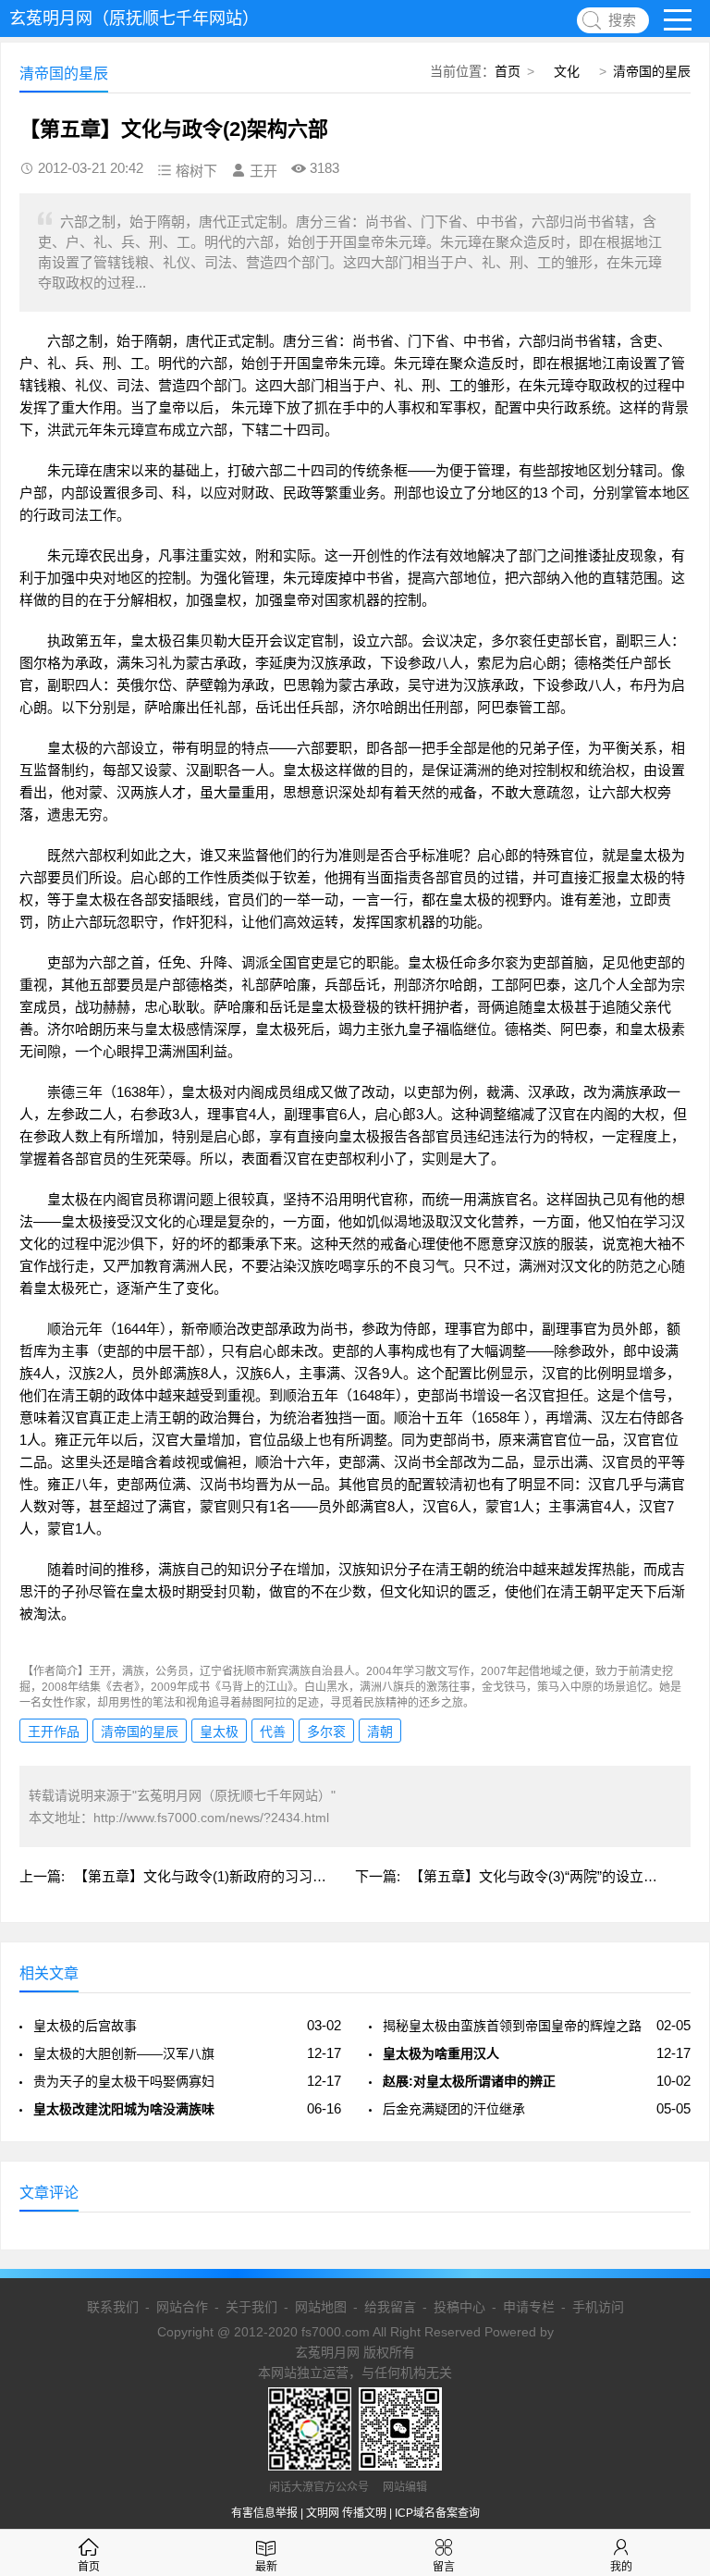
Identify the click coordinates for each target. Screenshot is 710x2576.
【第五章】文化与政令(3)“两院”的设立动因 (540, 1876)
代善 (273, 1732)
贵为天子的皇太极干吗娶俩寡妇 (124, 2081)
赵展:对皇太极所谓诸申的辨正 (469, 2081)
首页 (508, 71)
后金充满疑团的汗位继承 (454, 2109)
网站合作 (182, 2307)
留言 (444, 2567)
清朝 (380, 1732)
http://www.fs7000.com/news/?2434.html (211, 1818)
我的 (621, 2567)
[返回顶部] (672, 2299)
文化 (567, 71)
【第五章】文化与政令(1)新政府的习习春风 (207, 1876)
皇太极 (219, 1732)
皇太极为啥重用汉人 (441, 2053)
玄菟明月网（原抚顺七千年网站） (134, 18)
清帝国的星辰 (652, 71)
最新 (266, 2567)
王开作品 (54, 1732)
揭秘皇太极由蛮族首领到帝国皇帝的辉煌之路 (512, 2026)
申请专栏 (529, 2307)
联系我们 (113, 2307)
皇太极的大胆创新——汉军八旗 (124, 2053)
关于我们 (251, 2307)
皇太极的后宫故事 (85, 2026)
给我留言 (390, 2307)
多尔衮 (326, 1732)
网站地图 (321, 2307)
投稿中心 (459, 2307)
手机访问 (598, 2307)
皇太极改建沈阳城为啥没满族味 (124, 2109)
